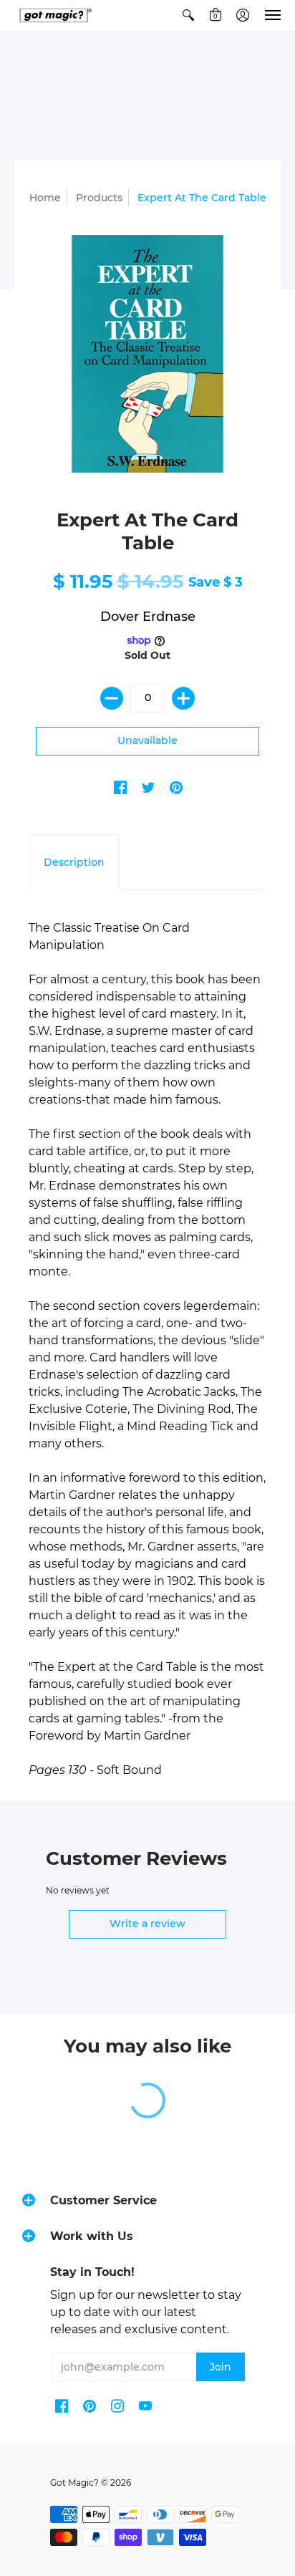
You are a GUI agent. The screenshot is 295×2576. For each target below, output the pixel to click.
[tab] (74, 863)
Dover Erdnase (148, 617)
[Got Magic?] (54, 15)
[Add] (183, 698)
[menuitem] (188, 15)
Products (99, 198)
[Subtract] (112, 698)
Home (45, 198)
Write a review (147, 1924)
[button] (188, 15)
